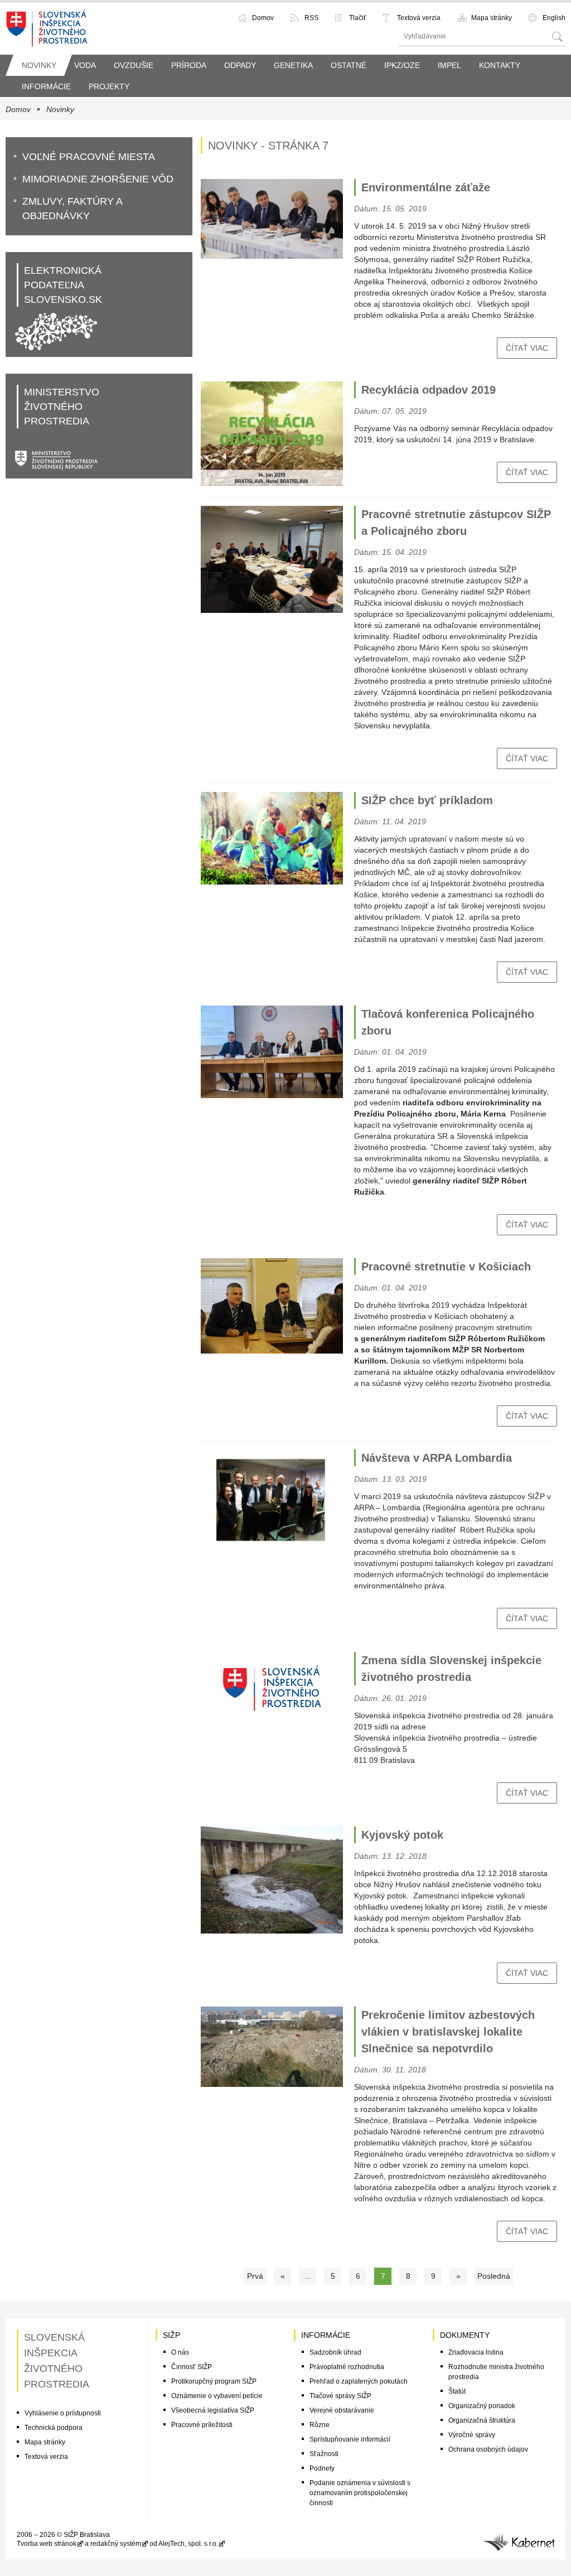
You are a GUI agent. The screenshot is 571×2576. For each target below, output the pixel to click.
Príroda (189, 65)
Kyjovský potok (402, 1835)
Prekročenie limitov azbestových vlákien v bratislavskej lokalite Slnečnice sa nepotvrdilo (448, 2032)
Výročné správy (472, 2435)
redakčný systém (116, 2544)
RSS (311, 18)
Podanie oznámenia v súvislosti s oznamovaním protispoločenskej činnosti (360, 2493)
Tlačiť (358, 18)
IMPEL (449, 65)
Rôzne (320, 2425)
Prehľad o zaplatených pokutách (359, 2381)
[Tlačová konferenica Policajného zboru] (272, 1052)
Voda (85, 65)
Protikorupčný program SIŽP (214, 2381)
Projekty (109, 86)
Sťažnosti (324, 2454)
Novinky (39, 65)
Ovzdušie (134, 65)
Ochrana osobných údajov (488, 2449)
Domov (263, 18)
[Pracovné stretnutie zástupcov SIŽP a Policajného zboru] (272, 559)
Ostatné (349, 65)
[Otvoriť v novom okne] (519, 2540)
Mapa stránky (492, 18)
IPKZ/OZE (402, 65)
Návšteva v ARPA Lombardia (437, 1458)
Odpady (240, 65)
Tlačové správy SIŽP (340, 2396)
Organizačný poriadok (482, 2406)
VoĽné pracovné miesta (89, 157)
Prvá (255, 2276)
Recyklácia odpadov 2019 (429, 390)
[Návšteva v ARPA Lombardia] (272, 1500)
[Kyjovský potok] (272, 1880)
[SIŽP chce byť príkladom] (272, 838)
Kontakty (500, 65)
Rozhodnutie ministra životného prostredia (496, 2372)
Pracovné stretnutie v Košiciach (446, 1267)
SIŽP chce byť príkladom (427, 800)
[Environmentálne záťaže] (272, 219)
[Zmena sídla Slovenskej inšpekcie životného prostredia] (272, 1688)
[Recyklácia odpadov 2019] (272, 434)
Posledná (494, 2276)
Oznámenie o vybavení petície (217, 2396)
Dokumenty (465, 2335)
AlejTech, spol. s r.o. (188, 2544)
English (554, 18)
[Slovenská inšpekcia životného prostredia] (47, 27)
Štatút (457, 2391)
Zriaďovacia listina (476, 2352)
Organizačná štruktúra (482, 2420)
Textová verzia (419, 18)
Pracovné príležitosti (202, 2425)
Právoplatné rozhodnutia (347, 2367)
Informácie (46, 86)
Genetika (293, 65)
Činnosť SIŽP (192, 2367)
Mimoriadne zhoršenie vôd (98, 179)
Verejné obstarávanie (342, 2410)
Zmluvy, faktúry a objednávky (72, 209)
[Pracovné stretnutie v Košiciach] (272, 1306)
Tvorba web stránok (47, 2544)
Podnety (322, 2468)
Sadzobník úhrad (335, 2352)
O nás (180, 2352)
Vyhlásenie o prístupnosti (63, 2413)
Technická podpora (54, 2428)
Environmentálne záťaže (426, 187)
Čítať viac (527, 348)
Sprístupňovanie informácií (350, 2439)
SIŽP (171, 2335)
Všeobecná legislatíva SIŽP (213, 2410)
